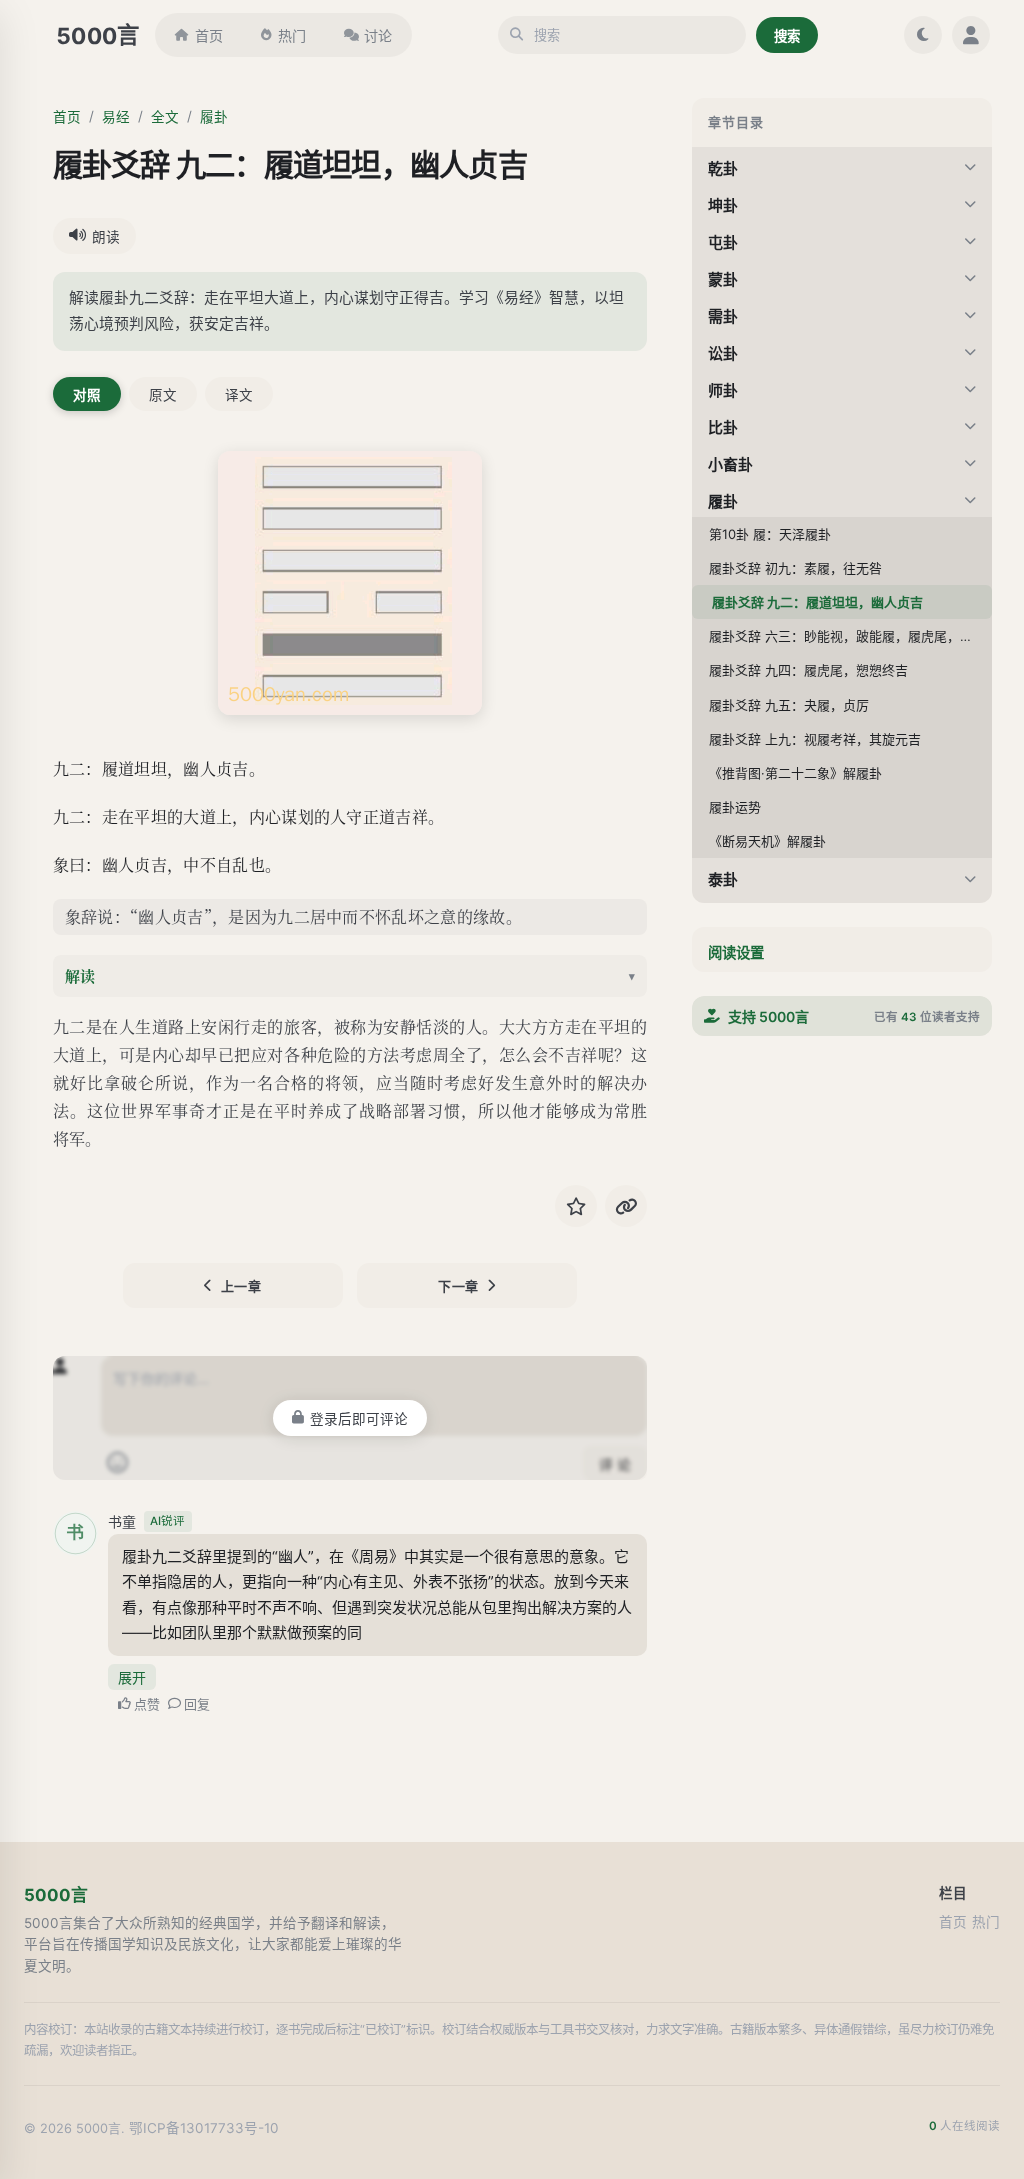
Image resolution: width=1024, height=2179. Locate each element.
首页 (209, 35)
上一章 (241, 1286)
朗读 (106, 237)
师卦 (723, 390)
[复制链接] (626, 1206)
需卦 (723, 316)
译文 (239, 395)
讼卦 (723, 353)
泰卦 (723, 879)
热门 (292, 35)
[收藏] (576, 1206)
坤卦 (723, 205)
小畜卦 (730, 464)
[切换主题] (923, 35)
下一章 (458, 1286)
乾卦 (723, 168)
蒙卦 (723, 279)
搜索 (787, 36)
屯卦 (723, 242)
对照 (87, 395)
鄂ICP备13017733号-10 (204, 2128)
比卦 (723, 427)
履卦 (214, 117)
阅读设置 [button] (736, 952)
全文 (165, 117)
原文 (163, 395)
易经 (116, 117)
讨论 (378, 35)
